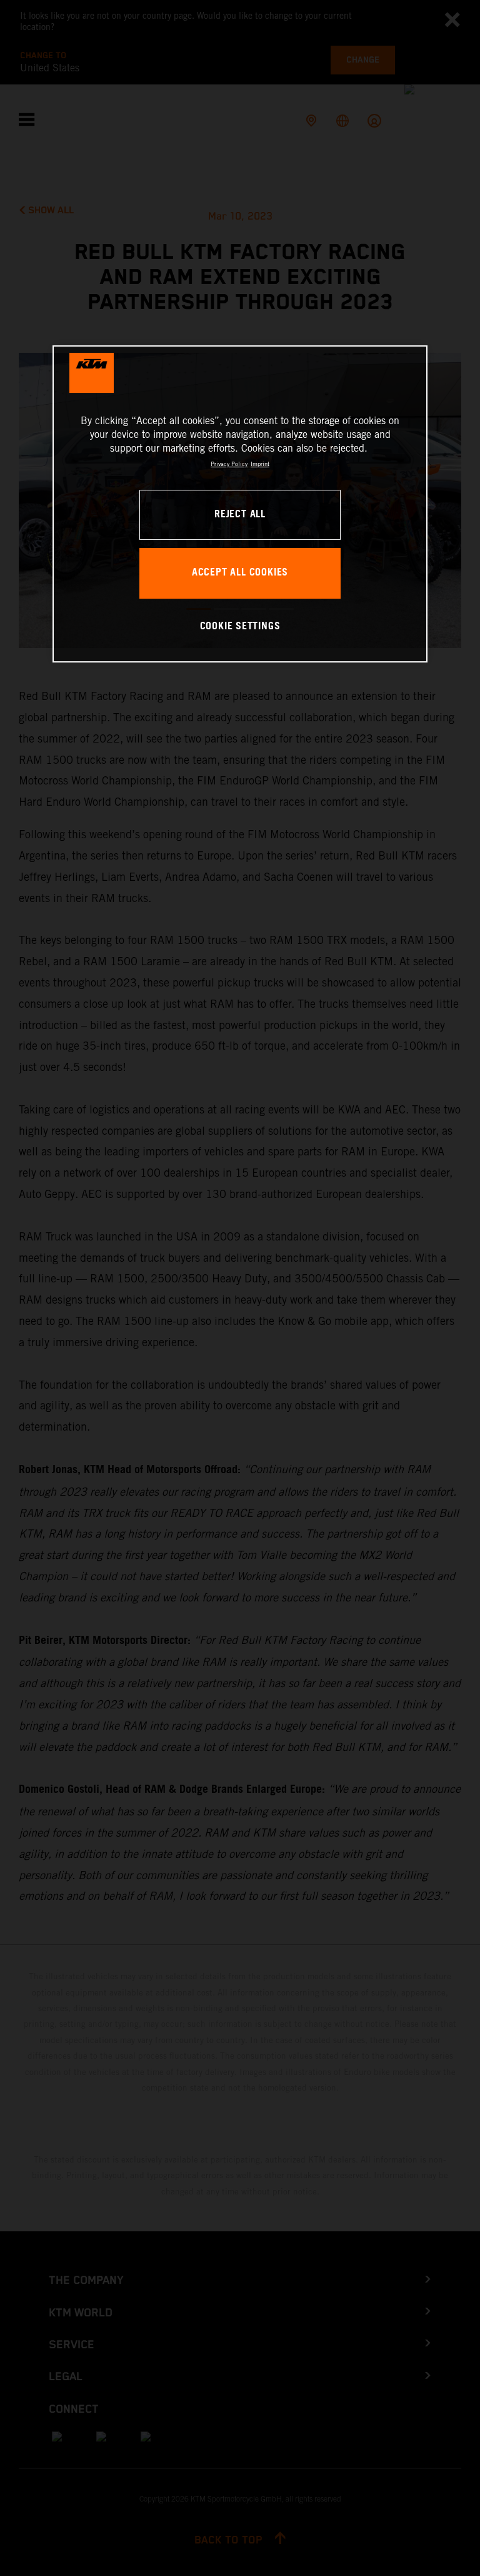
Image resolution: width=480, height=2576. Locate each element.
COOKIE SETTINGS (240, 627)
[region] (240, 504)
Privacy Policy (229, 464)
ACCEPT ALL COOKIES (240, 573)
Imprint (260, 464)
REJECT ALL (240, 515)
